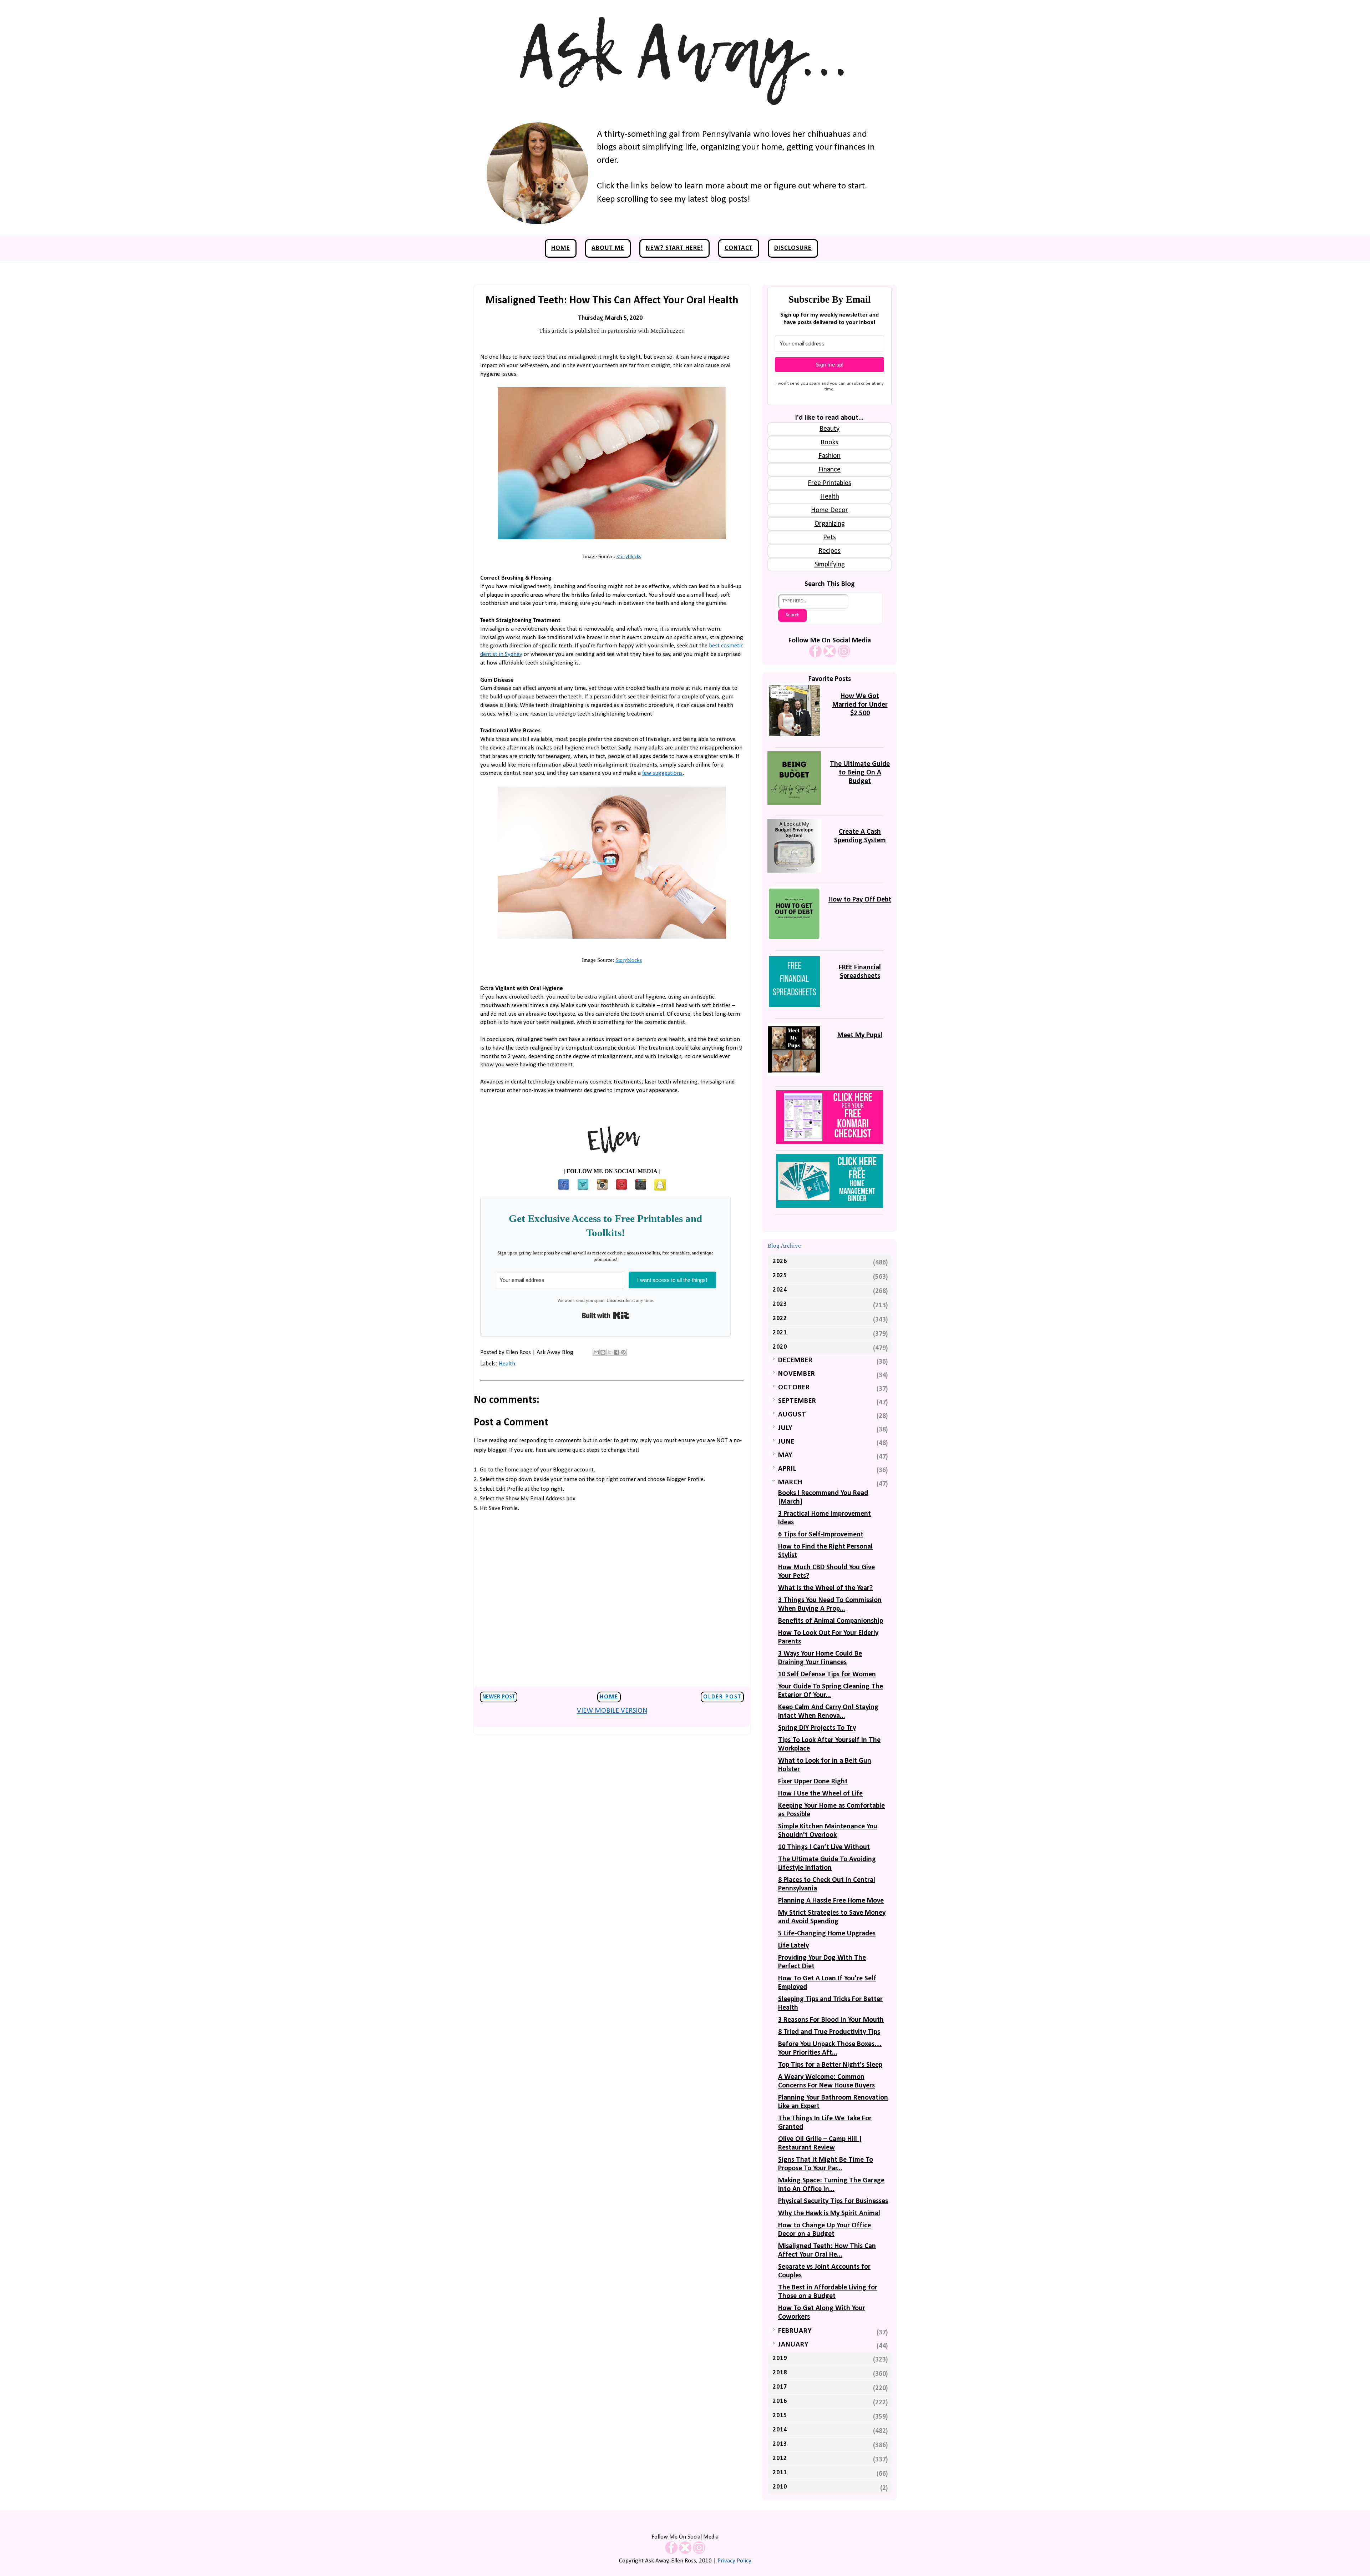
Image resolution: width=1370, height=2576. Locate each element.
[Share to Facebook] (616, 1352)
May (785, 1455)
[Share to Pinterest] (623, 1352)
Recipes (829, 551)
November (797, 1374)
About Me (608, 248)
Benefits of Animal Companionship (831, 1621)
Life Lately (793, 1946)
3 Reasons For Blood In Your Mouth (831, 2020)
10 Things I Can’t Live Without (824, 1847)
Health (507, 1364)
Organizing (830, 524)
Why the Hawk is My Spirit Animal (829, 2213)
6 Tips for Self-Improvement (821, 1535)
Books (829, 443)
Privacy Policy (734, 2561)
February (795, 2331)
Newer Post (499, 1697)
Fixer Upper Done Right (813, 1782)
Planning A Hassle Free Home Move (831, 1901)
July (785, 1428)
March (790, 1483)
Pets (829, 537)
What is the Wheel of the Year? (825, 1588)
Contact (739, 248)
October (794, 1388)
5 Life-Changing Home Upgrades (827, 1934)
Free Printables (829, 483)
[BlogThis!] (603, 1352)
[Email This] (596, 1352)
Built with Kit (606, 1315)
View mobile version (612, 1711)
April (787, 1469)
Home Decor (829, 510)
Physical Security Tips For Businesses (833, 2201)
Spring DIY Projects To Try (817, 1728)
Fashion (829, 456)
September (797, 1401)
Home (561, 248)
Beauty (829, 429)
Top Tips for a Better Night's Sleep (830, 2065)
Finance (829, 470)
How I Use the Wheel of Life (820, 1794)
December (795, 1360)
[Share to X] (610, 1352)
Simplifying (830, 565)
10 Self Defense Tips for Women (827, 1675)
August (792, 1415)
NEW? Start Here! (674, 248)
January (793, 2345)
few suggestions (662, 773)
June (786, 1442)
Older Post (722, 1697)
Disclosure (793, 248)
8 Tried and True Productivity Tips (829, 2032)
